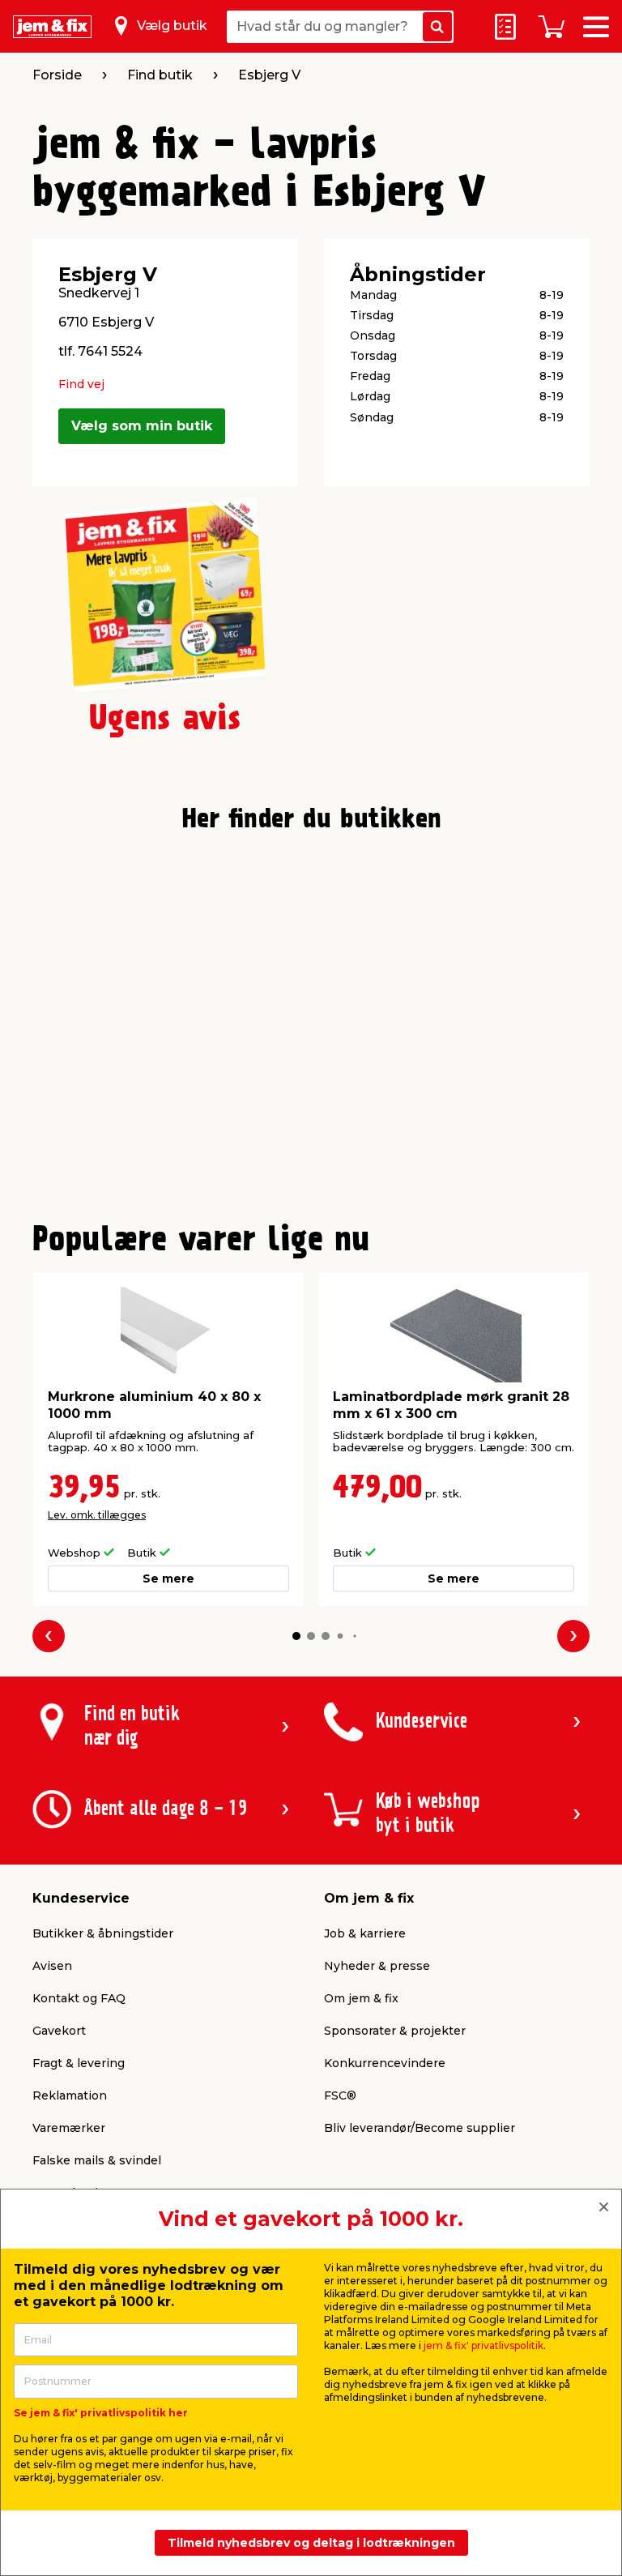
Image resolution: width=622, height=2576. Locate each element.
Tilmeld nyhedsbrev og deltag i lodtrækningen (311, 2543)
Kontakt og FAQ (79, 1998)
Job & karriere (365, 1933)
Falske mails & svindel (97, 2160)
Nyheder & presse (377, 1966)
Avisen (52, 1966)
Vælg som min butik (142, 426)
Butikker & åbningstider (103, 1933)
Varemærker (69, 2128)
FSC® (340, 2095)
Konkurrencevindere (385, 2063)
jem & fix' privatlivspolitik (484, 2345)
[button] (296, 1636)
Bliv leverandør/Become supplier (420, 2128)
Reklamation (70, 2095)
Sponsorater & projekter (395, 2031)
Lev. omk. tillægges (97, 1515)
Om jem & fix (361, 1998)
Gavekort (59, 2031)
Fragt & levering (79, 2063)
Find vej (81, 384)
